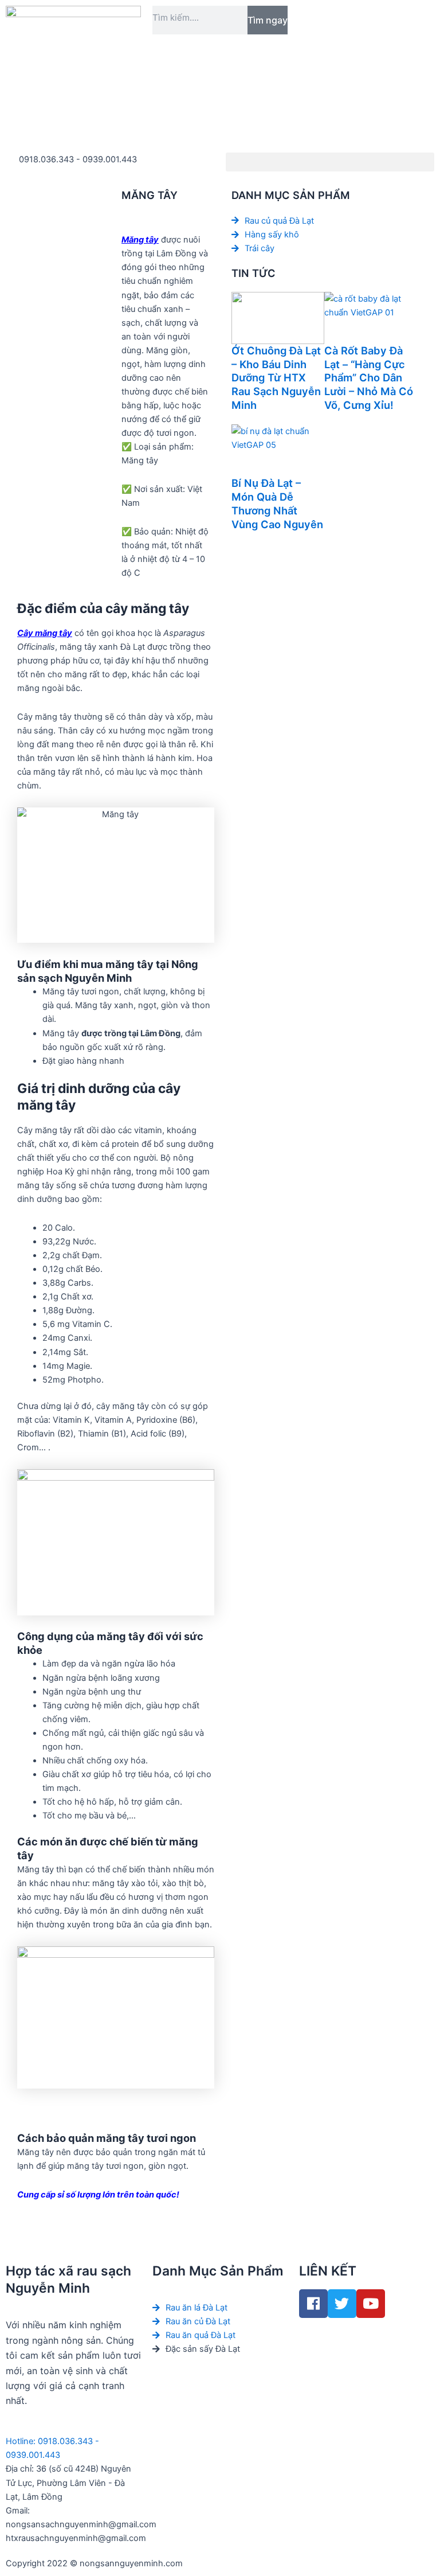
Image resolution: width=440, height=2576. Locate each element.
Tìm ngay (268, 20)
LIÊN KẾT (328, 2271)
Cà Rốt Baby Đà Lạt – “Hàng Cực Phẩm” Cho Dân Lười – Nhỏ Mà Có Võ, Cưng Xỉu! (369, 378)
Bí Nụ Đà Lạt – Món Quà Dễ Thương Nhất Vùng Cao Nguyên (277, 503)
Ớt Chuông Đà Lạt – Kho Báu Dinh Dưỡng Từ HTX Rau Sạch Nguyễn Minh (276, 378)
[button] (330, 162)
